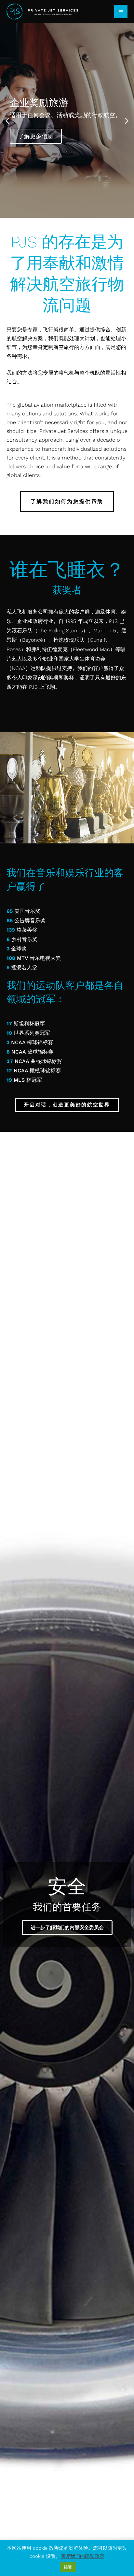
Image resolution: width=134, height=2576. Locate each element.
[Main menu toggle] (121, 12)
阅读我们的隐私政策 (82, 2556)
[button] (7, 121)
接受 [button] (68, 2567)
